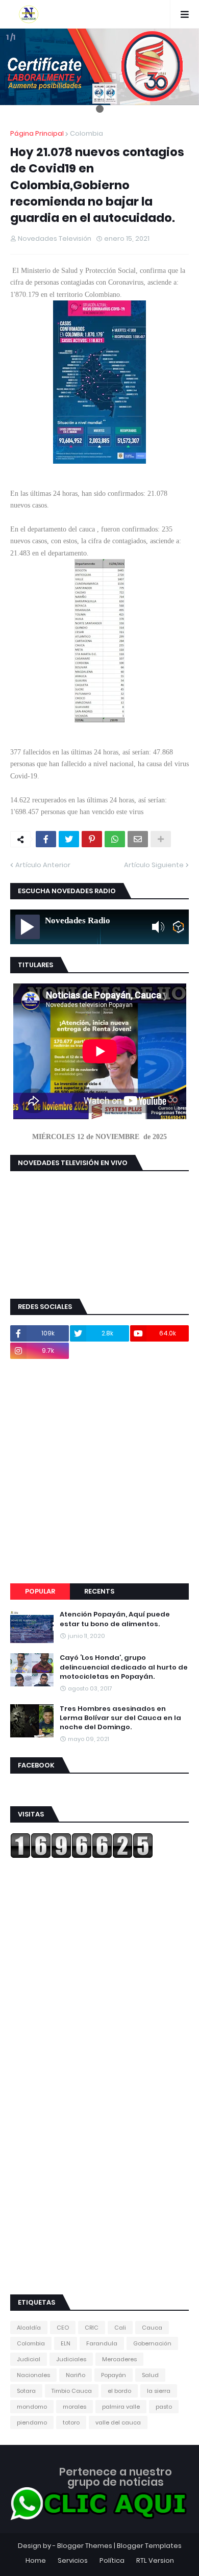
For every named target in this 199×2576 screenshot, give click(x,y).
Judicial (29, 2359)
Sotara (26, 2391)
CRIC (92, 2328)
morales (74, 2407)
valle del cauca (118, 2422)
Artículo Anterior (43, 865)
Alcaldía (29, 2328)
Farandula (102, 2343)
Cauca (152, 2328)
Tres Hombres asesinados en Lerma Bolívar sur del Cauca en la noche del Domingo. (120, 1718)
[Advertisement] (99, 1471)
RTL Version (155, 2560)
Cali (120, 2328)
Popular (40, 1591)
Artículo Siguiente (154, 865)
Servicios (73, 2560)
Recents (99, 1591)
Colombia (86, 133)
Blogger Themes (85, 2546)
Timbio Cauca (72, 2391)
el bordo (119, 2391)
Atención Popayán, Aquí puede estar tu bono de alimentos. (115, 1619)
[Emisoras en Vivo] (178, 927)
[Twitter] (69, 839)
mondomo (32, 2407)
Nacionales (33, 2375)
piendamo (32, 2422)
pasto (164, 2407)
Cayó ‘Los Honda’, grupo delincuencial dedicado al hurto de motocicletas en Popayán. (124, 1667)
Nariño (76, 2375)
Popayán (114, 2375)
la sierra (159, 2391)
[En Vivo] (28, 927)
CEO (63, 2328)
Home (36, 2560)
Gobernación (152, 2343)
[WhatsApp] (115, 839)
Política (112, 2560)
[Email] (138, 839)
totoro (71, 2422)
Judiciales (71, 2359)
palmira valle (121, 2407)
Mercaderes (119, 2359)
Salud (150, 2375)
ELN (66, 2343)
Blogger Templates (149, 2546)
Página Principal (37, 133)
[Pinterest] (92, 839)
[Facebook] (46, 839)
